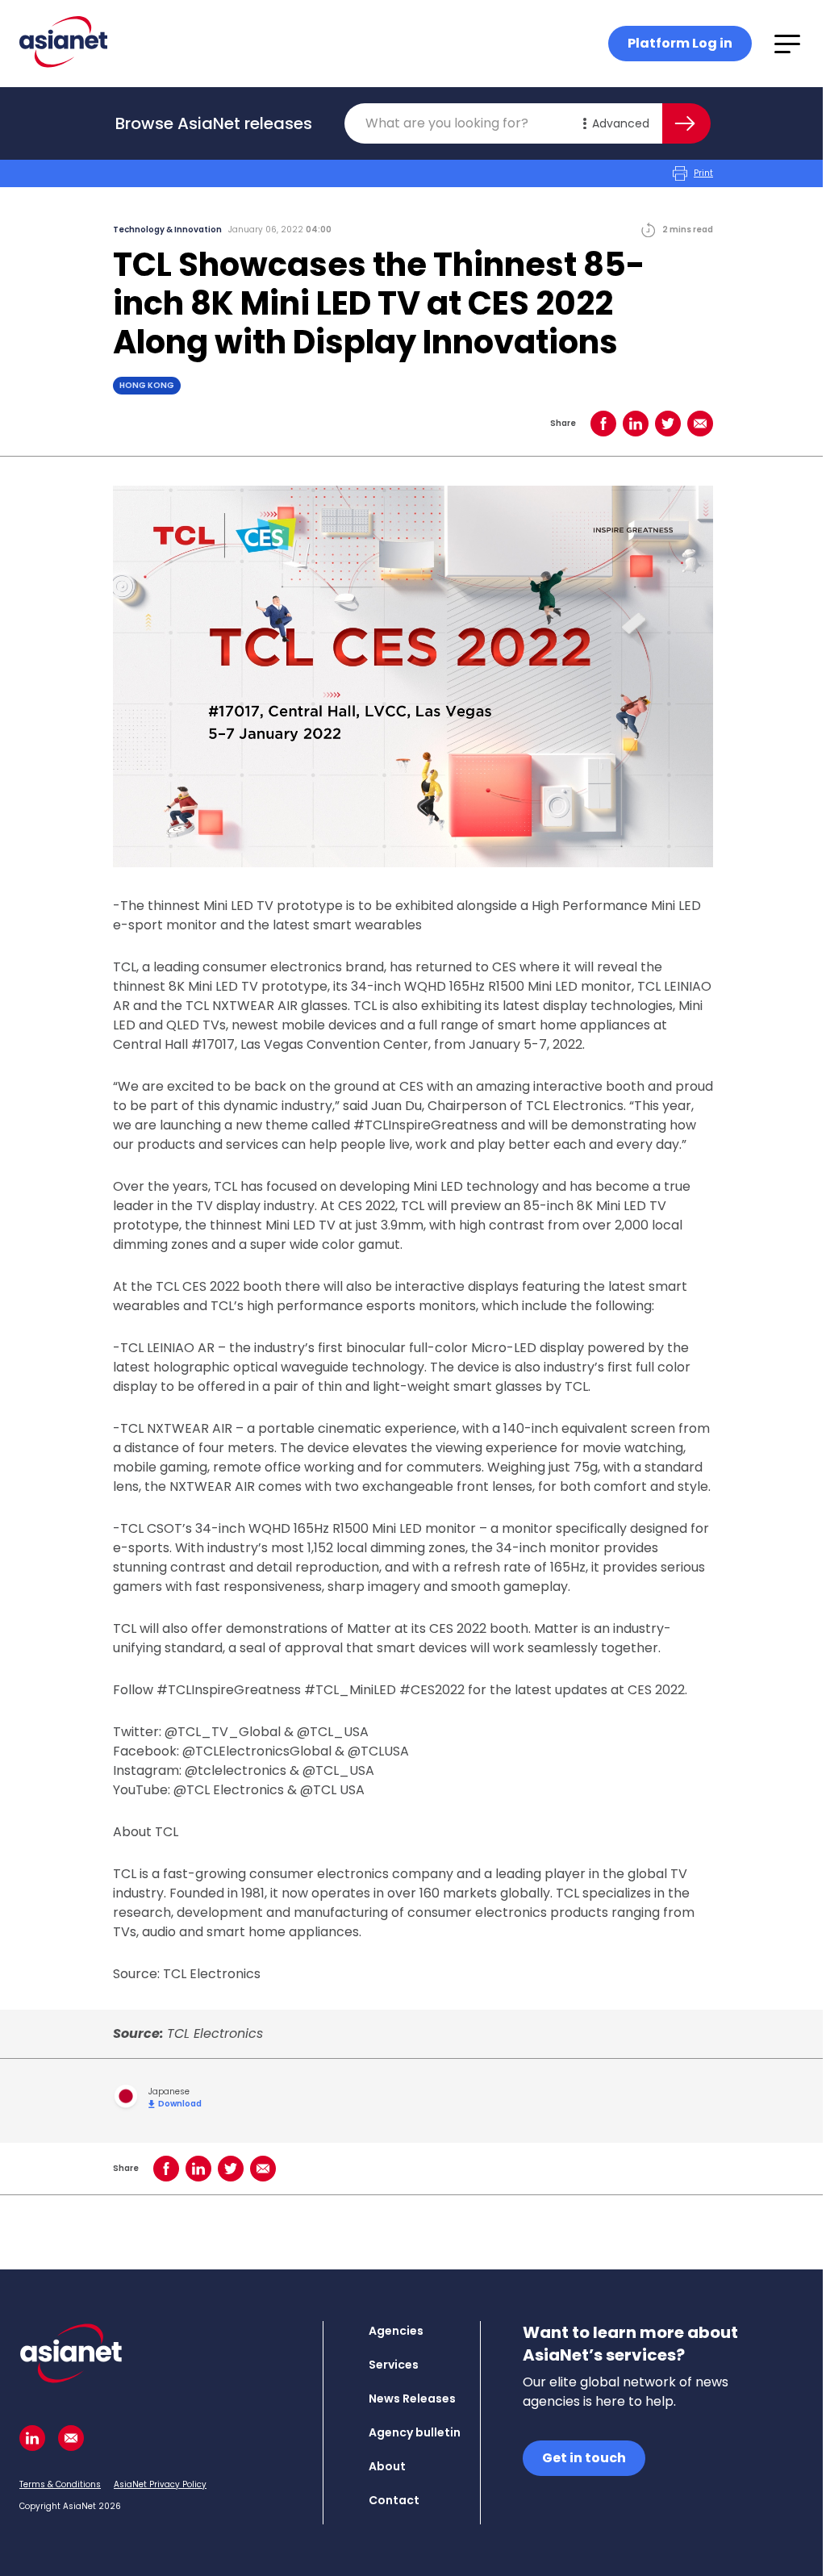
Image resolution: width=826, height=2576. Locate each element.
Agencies (396, 2331)
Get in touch (584, 2458)
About (387, 2466)
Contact (394, 2500)
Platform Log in (680, 43)
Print (703, 173)
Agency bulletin (415, 2432)
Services (394, 2365)
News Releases (412, 2399)
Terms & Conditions (60, 2484)
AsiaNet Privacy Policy (160, 2484)
